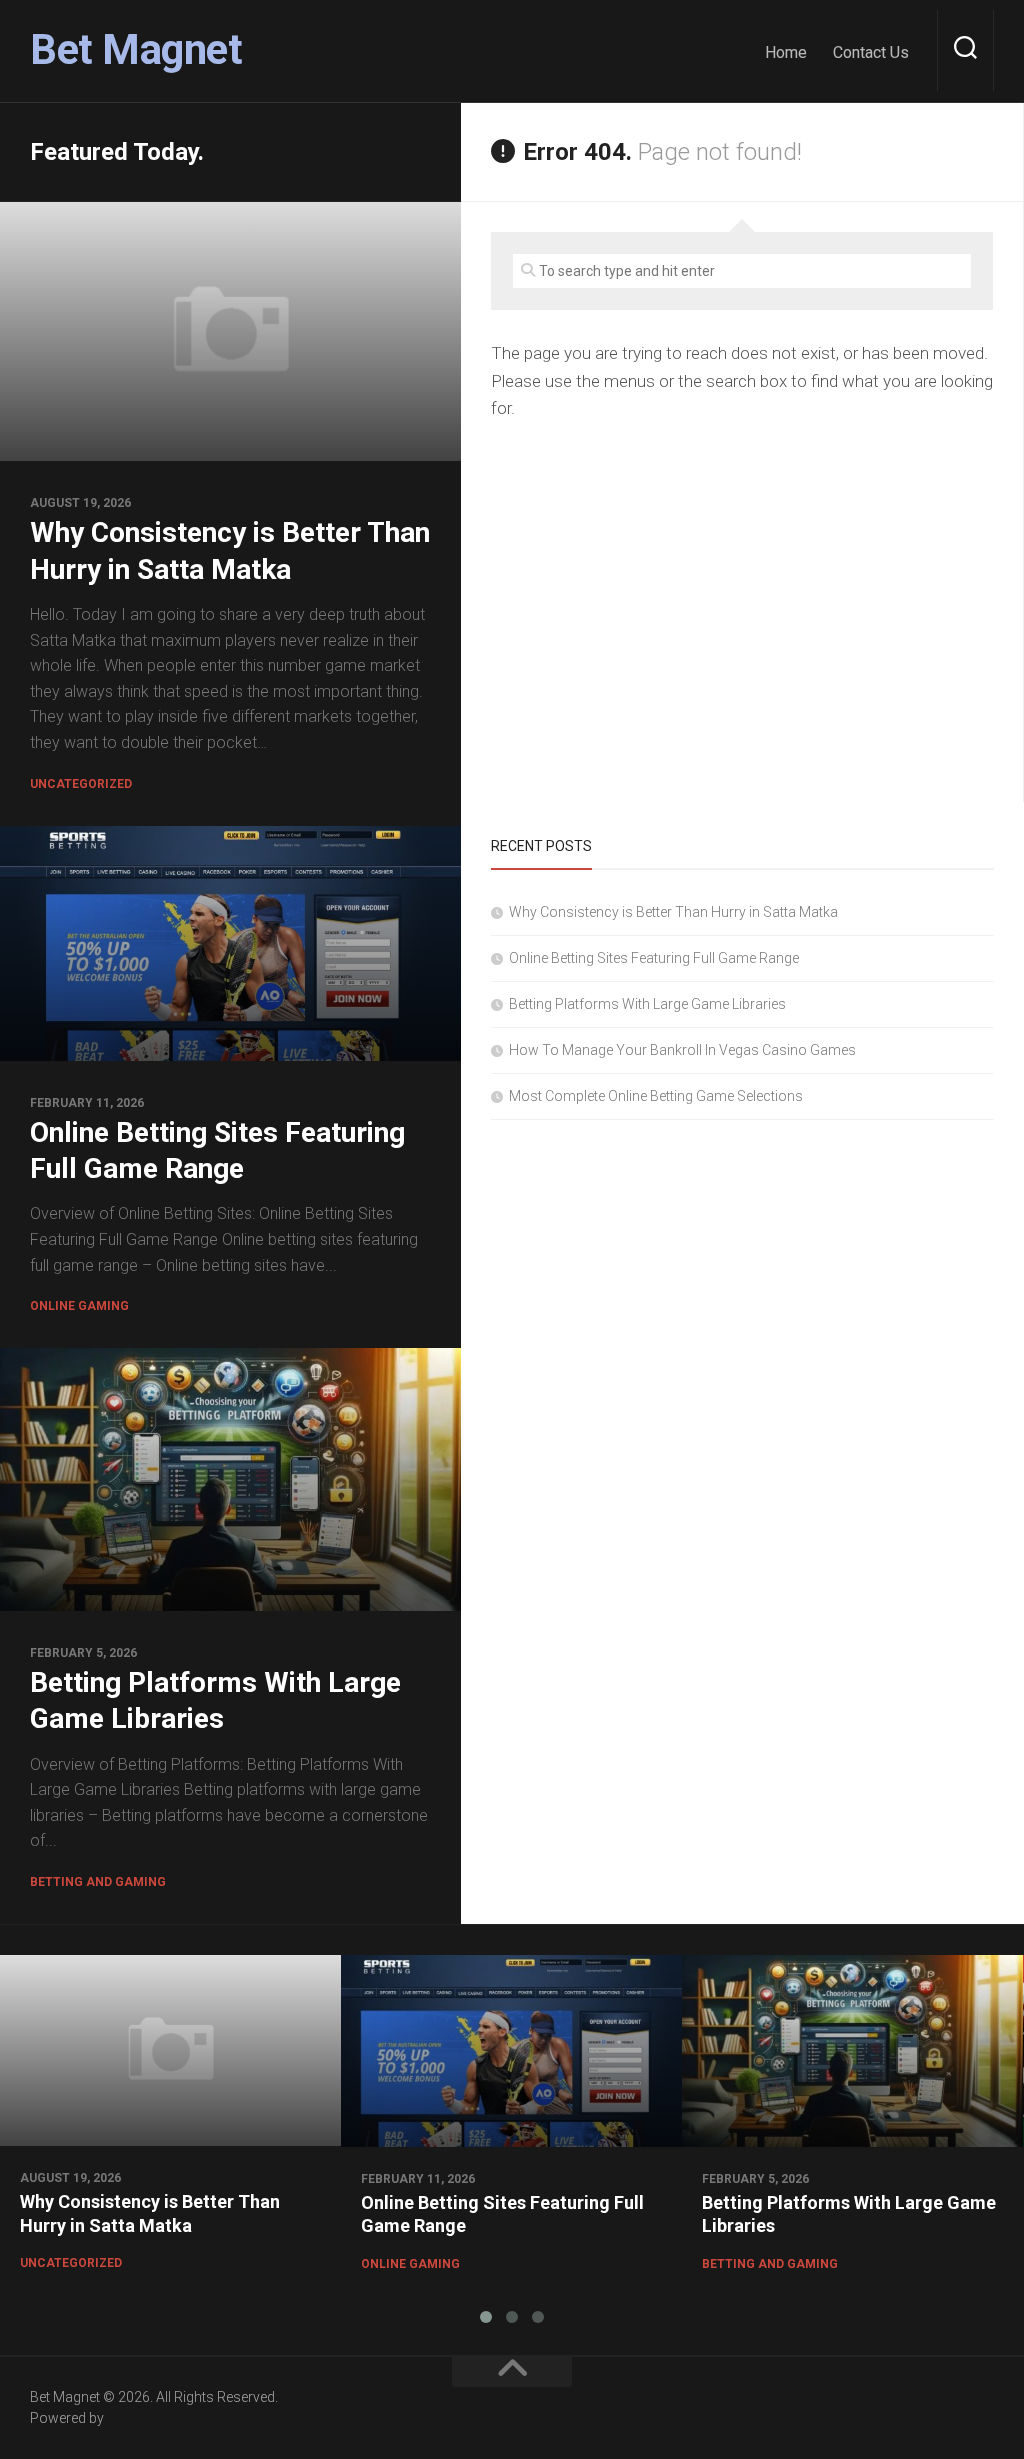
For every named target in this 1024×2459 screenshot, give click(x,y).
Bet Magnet (136, 49)
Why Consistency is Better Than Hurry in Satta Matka (673, 912)
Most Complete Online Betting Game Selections (656, 1096)
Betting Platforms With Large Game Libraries (647, 1004)
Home (786, 52)
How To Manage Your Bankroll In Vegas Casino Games (682, 1050)
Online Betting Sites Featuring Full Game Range (654, 958)
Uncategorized (81, 784)
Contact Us (871, 52)
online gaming (79, 1306)
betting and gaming (98, 1882)
